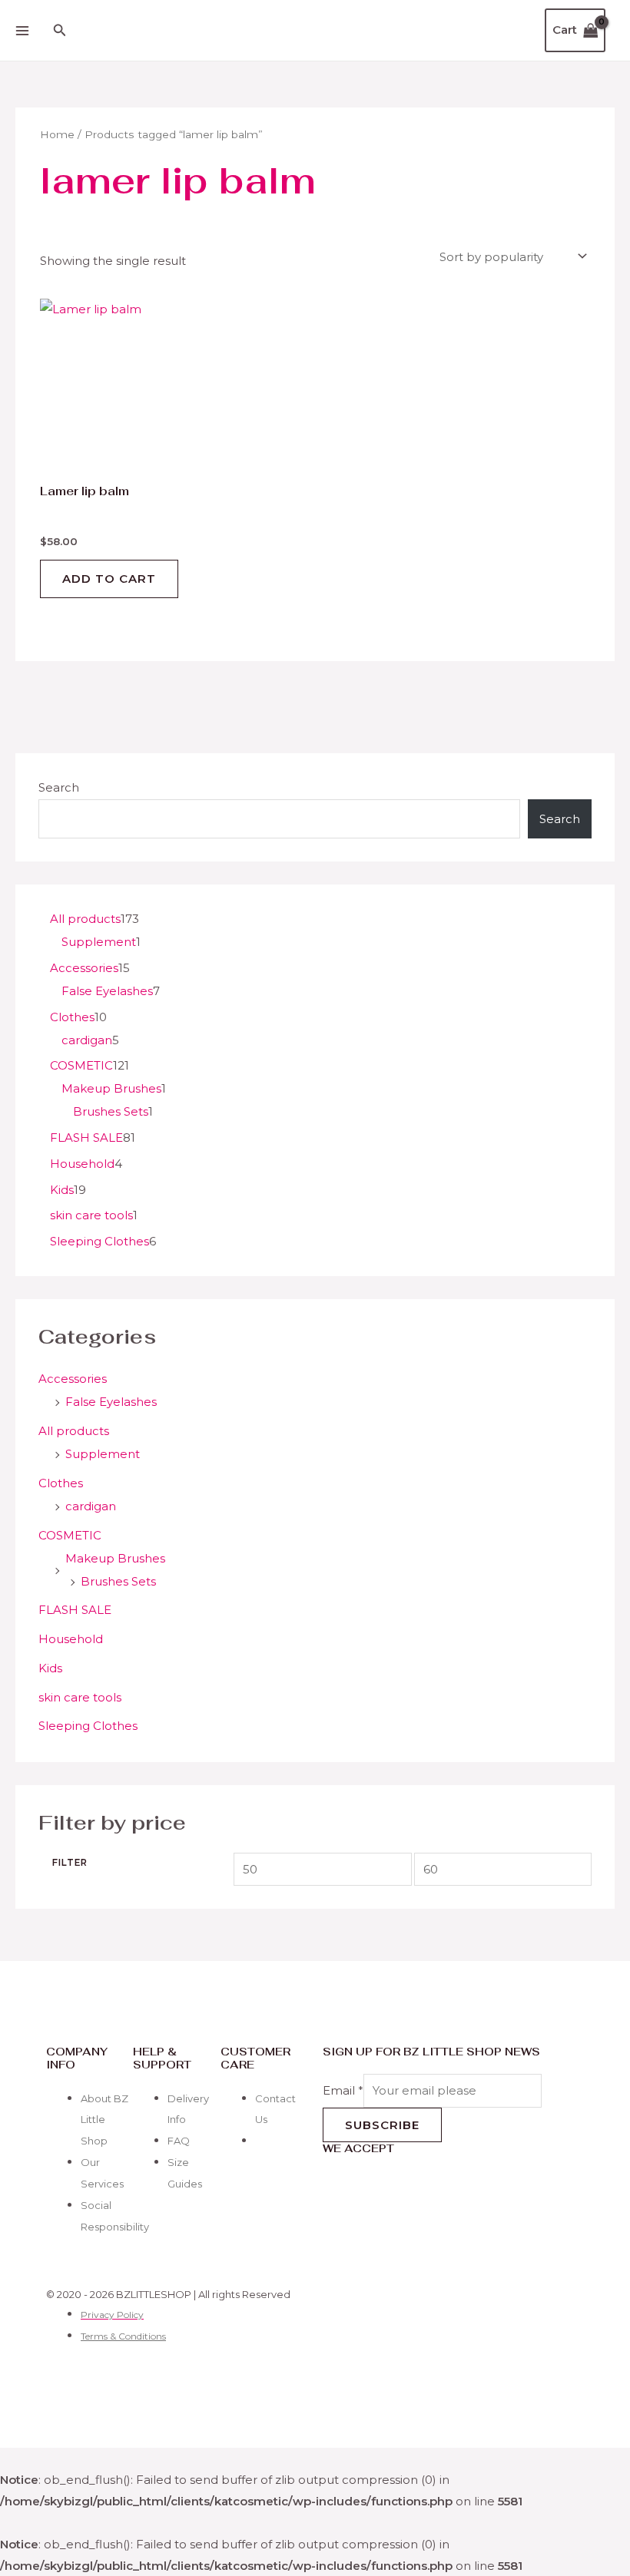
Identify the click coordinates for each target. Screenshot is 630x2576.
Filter (70, 1863)
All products (74, 1431)
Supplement (103, 1454)
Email (343, 2090)
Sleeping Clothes (88, 1726)
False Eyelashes (111, 1402)
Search (59, 787)
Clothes (61, 1483)
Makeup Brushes (115, 1558)
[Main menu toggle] (22, 30)
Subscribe (382, 2125)
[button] (60, 31)
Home (57, 134)
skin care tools (80, 1697)
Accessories (73, 1379)
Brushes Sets (118, 1581)
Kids (50, 1668)
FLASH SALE (75, 1610)
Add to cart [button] (109, 579)
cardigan (91, 1506)
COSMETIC (70, 1535)
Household (71, 1639)
